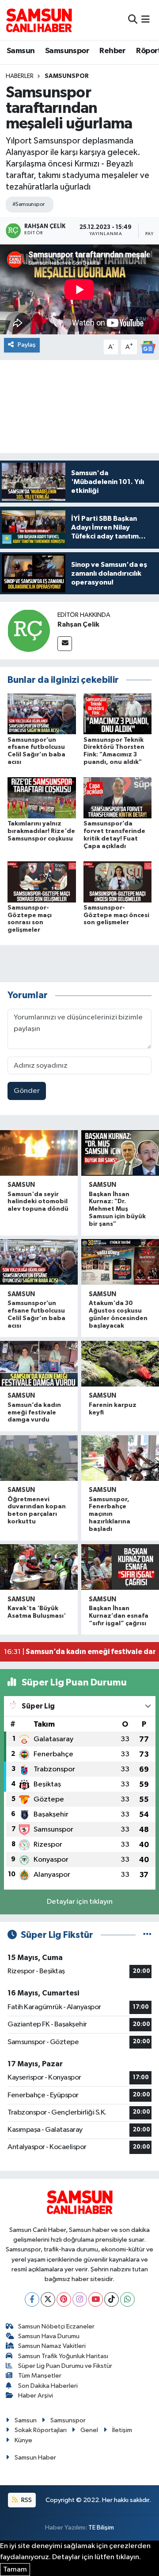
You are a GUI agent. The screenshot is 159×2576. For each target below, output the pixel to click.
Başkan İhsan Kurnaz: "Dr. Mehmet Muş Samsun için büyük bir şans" (117, 1209)
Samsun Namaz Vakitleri (52, 2346)
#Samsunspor (28, 204)
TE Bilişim (101, 2528)
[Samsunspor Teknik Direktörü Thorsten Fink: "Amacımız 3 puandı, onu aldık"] (118, 714)
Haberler (20, 76)
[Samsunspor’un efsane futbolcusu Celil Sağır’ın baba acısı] (42, 714)
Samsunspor (67, 51)
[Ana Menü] (146, 20)
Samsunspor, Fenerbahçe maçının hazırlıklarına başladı (110, 1514)
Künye (23, 2440)
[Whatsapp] (127, 2299)
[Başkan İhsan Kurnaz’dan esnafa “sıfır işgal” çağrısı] (120, 1567)
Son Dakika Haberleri (48, 2386)
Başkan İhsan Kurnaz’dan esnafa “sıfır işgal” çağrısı (119, 1616)
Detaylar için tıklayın (80, 1902)
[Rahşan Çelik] (29, 630)
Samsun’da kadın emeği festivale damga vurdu (34, 1413)
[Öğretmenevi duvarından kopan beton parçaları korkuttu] (39, 1458)
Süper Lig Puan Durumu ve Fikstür (65, 2366)
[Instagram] (80, 2299)
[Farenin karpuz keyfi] (120, 1364)
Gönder (27, 1091)
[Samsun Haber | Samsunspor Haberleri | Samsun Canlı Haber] (39, 20)
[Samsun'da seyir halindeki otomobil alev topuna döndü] (39, 1153)
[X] (48, 2299)
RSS (26, 2500)
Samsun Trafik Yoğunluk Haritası (63, 2356)
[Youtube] (96, 2299)
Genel (89, 2430)
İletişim (122, 2430)
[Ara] (133, 20)
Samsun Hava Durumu (49, 2336)
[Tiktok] (112, 2299)
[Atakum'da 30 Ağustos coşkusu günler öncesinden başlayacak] (120, 1262)
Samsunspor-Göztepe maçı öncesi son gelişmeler (116, 915)
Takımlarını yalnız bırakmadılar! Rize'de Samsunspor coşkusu (41, 831)
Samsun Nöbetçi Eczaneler (56, 2326)
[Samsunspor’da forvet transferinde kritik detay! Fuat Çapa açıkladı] (118, 798)
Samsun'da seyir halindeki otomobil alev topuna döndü (38, 1202)
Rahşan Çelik (78, 624)
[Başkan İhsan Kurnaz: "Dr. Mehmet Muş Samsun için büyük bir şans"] (120, 1153)
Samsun (21, 51)
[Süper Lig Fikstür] (147, 1935)
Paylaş (27, 345)
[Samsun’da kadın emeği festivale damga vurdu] (39, 1364)
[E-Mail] (65, 644)
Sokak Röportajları (41, 2430)
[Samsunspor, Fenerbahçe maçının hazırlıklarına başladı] (120, 1458)
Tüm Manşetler (40, 2376)
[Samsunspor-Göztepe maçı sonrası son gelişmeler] (42, 881)
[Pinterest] (64, 2299)
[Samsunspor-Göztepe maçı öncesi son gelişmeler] (118, 881)
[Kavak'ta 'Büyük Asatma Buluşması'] (39, 1567)
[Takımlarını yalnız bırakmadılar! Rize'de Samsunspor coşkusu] (42, 798)
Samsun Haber (35, 2458)
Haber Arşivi (36, 2396)
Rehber (112, 51)
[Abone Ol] (148, 347)
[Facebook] (32, 2299)
